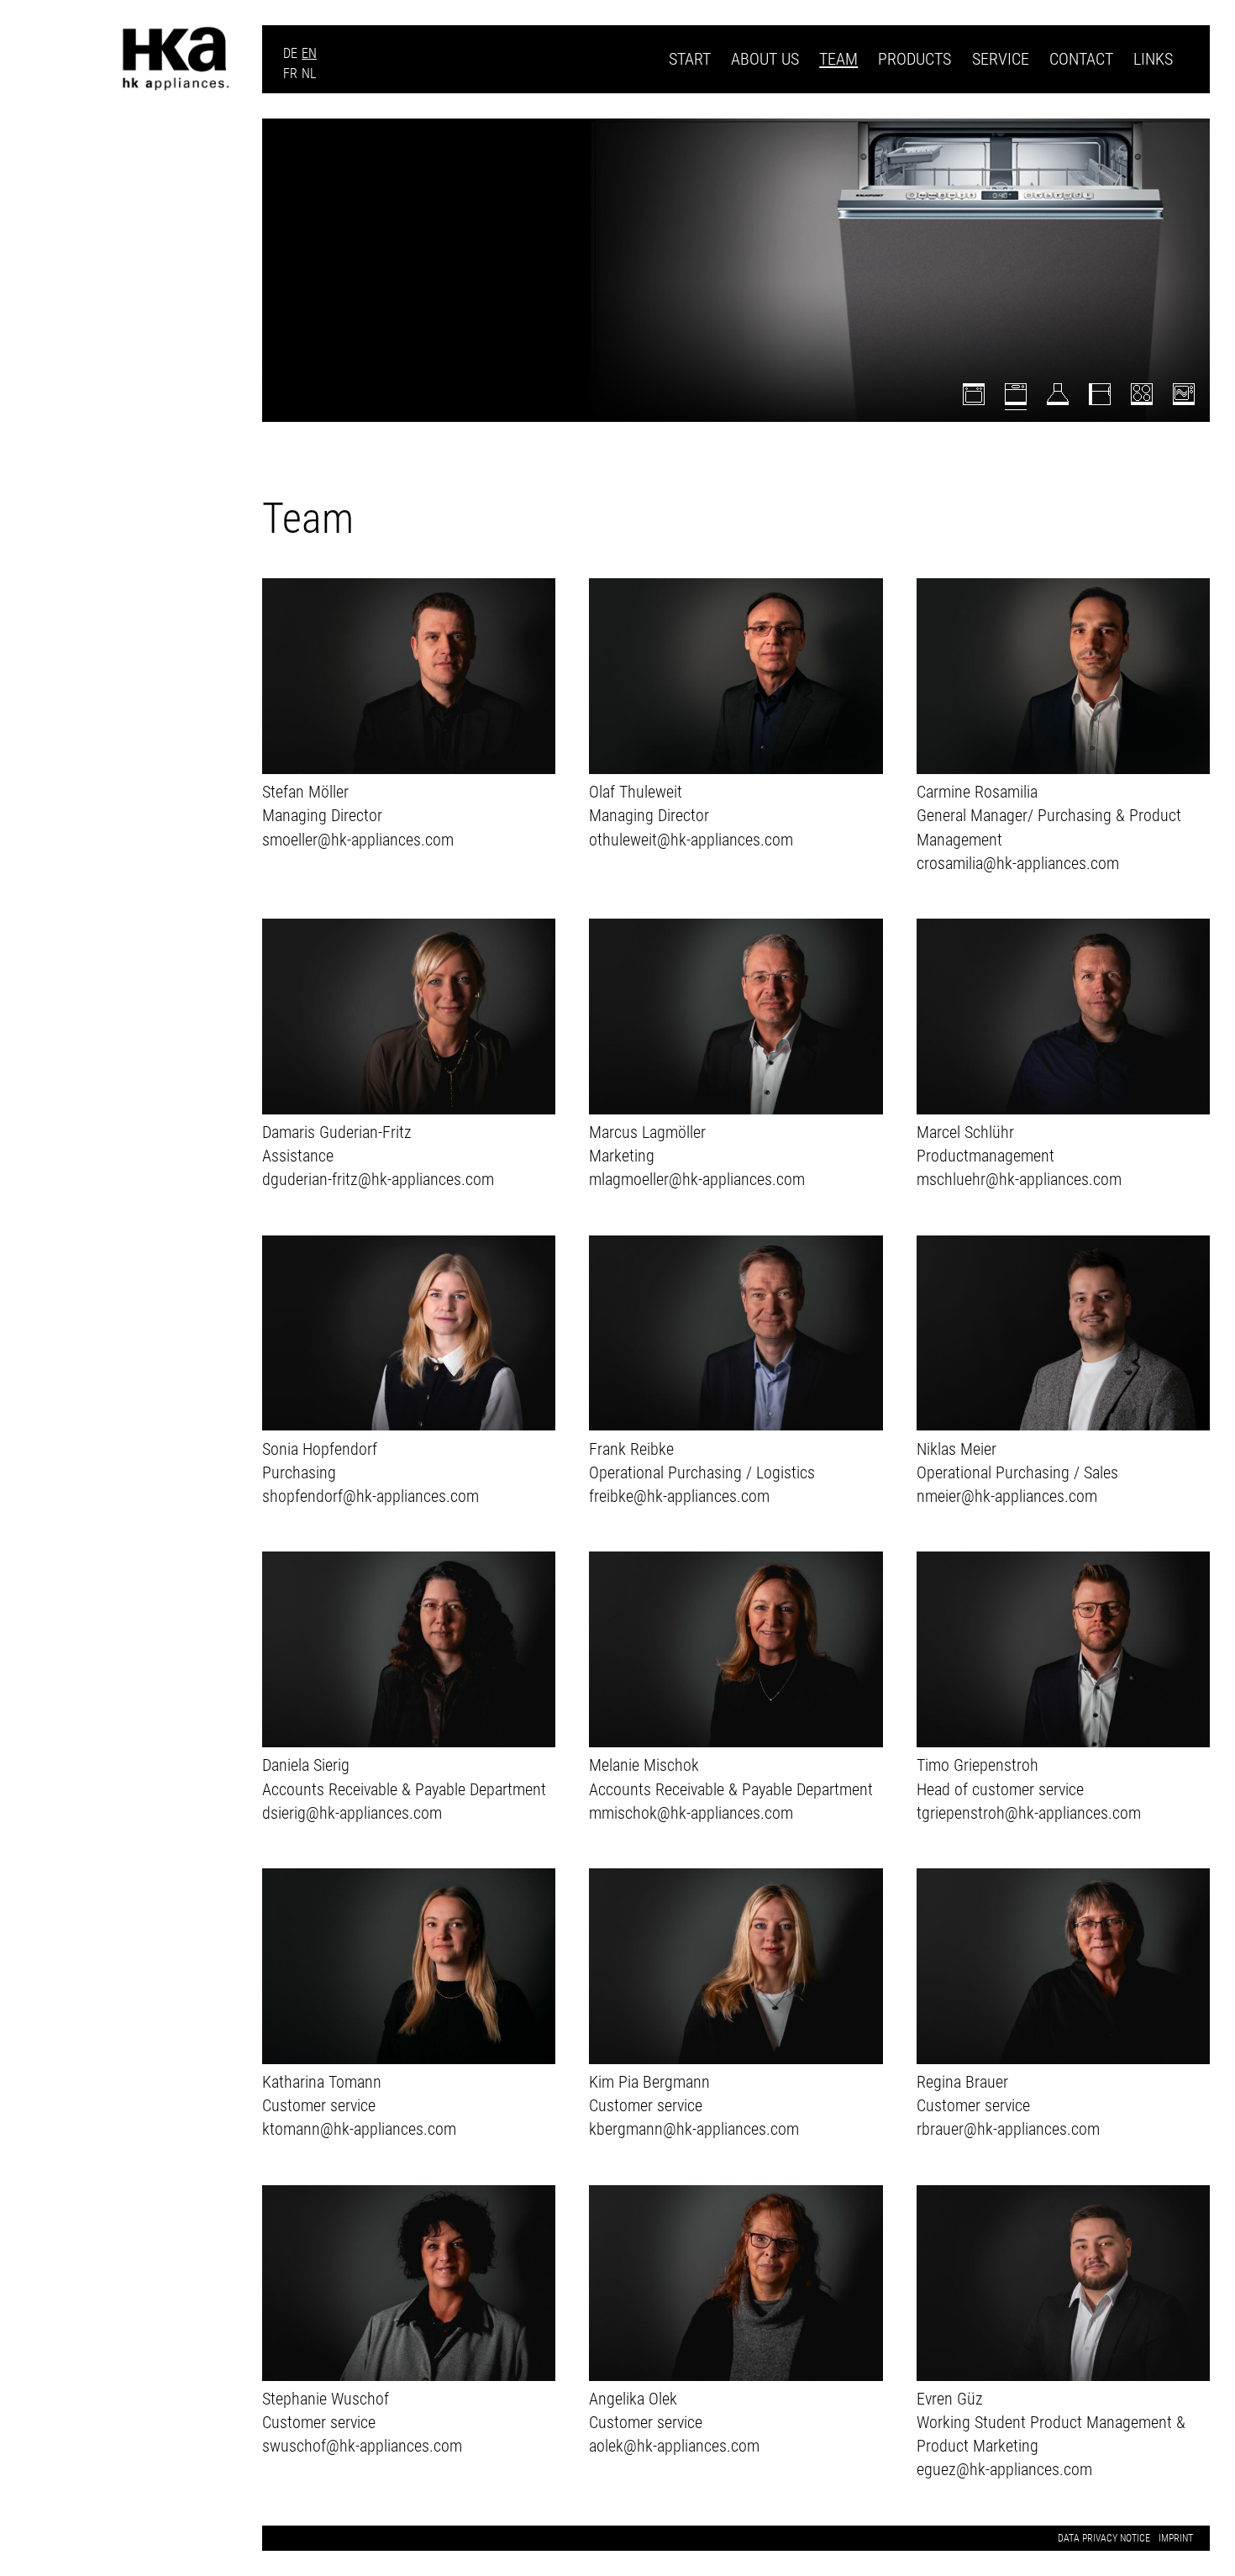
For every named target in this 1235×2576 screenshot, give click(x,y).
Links (1153, 59)
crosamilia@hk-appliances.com (1018, 863)
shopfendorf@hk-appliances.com (370, 1496)
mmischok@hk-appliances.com (691, 1813)
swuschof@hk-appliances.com (362, 2446)
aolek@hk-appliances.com (674, 2446)
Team (838, 59)
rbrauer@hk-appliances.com (1008, 2129)
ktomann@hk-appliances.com (359, 2129)
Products (914, 59)
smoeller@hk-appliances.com (358, 840)
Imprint (1176, 2538)
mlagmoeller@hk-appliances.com (697, 1179)
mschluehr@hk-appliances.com (1019, 1179)
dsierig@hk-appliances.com (352, 1813)
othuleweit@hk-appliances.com (691, 840)
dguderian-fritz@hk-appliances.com (378, 1179)
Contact (1081, 59)
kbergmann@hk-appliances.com (694, 2129)
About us (765, 59)
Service (1001, 59)
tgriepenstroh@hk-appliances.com (1029, 1813)
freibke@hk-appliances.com (679, 1496)
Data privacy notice (1104, 2538)
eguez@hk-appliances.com (1004, 2469)
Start (690, 59)
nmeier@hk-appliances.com (1007, 1496)
